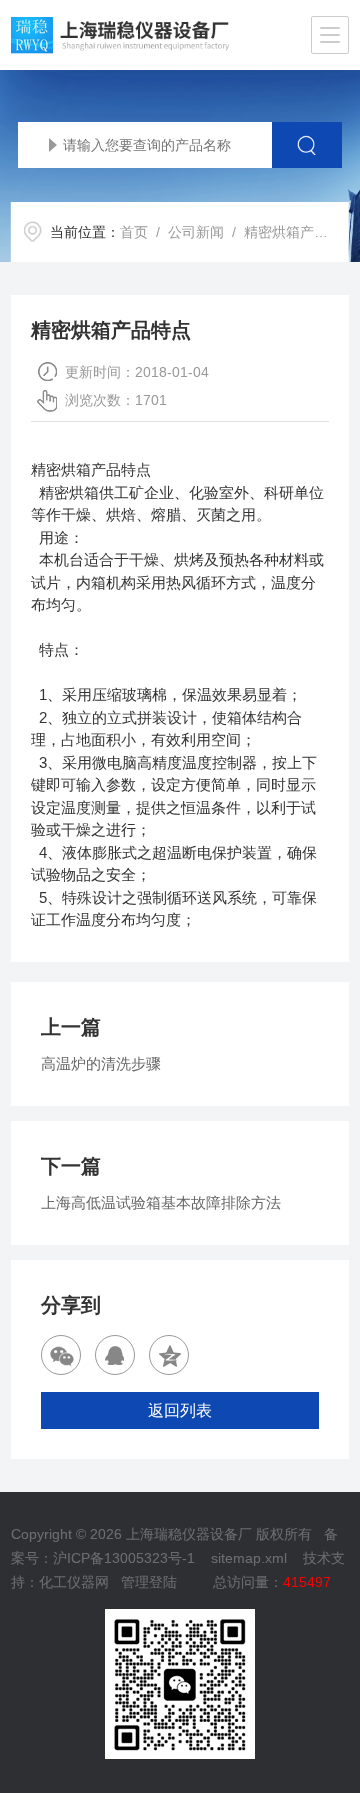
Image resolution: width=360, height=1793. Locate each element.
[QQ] (115, 1355)
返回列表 (180, 1410)
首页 (134, 232)
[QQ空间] (169, 1355)
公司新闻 (196, 232)
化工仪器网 (74, 1582)
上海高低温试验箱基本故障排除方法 (161, 1202)
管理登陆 (149, 1582)
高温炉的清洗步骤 (101, 1063)
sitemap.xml (249, 1558)
